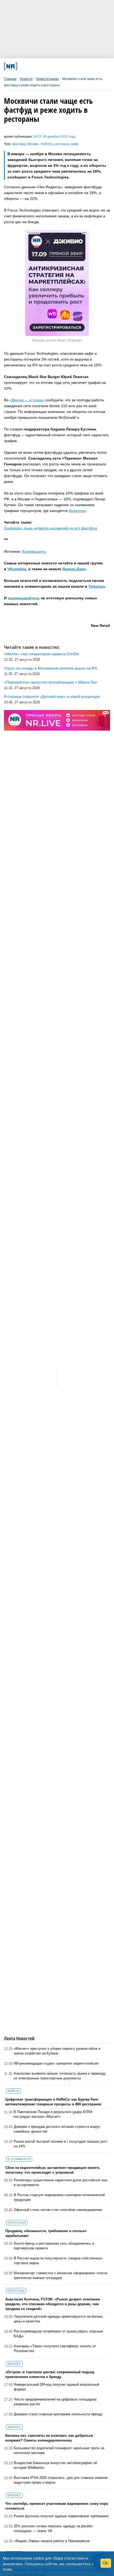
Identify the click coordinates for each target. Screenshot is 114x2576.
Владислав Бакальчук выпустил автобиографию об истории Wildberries (55, 2465)
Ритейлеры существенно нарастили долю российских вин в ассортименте (61, 2182)
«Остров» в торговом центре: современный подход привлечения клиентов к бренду (50, 2374)
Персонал (17, 2223)
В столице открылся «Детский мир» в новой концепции (52, 696)
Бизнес (14, 2364)
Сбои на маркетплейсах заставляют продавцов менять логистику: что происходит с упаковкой (53, 2170)
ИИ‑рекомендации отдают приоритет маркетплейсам (56, 2063)
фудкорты (77, 511)
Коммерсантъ (34, 551)
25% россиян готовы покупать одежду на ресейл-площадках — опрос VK (54, 2528)
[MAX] (44, 66)
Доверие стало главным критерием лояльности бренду (58, 2414)
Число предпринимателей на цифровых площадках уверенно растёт (55, 2402)
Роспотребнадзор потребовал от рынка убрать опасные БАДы (58, 2334)
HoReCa (47, 144)
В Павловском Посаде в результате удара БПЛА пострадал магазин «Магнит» (53, 2114)
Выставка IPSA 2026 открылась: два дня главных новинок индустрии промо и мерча (61, 2480)
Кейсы (14, 2091)
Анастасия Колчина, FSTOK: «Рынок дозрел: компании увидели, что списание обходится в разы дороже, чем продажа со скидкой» (53, 2304)
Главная (10, 79)
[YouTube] (65, 66)
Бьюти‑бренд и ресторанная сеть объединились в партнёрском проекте (54, 2246)
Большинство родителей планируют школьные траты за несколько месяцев (59, 2450)
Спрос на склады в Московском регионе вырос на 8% (51, 668)
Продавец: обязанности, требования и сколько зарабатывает (46, 2233)
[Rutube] (75, 66)
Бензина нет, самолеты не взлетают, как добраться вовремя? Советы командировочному (49, 2438)
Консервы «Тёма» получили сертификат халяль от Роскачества (55, 2348)
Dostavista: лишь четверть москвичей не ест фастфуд (51, 528)
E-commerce (19, 2159)
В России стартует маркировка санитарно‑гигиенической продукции (59, 2197)
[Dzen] (54, 66)
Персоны (16, 2291)
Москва (33, 144)
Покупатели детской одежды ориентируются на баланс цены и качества (58, 2319)
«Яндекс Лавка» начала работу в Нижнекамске (52, 2541)
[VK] (34, 66)
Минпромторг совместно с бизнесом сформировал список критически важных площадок (61, 2275)
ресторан (62, 144)
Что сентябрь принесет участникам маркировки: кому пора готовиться (57, 2506)
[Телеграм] (24, 66)
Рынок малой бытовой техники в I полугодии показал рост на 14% (61, 2144)
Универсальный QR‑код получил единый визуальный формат (56, 2387)
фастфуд (19, 144)
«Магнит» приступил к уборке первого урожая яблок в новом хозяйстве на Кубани (57, 2051)
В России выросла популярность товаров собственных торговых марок (58, 2261)
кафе (75, 144)
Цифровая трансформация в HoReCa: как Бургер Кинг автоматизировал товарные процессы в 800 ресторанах (53, 2102)
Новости (26, 79)
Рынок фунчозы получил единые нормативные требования (61, 2516)
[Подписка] (85, 66)
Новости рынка (47, 79)
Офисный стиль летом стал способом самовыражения (58, 2210)
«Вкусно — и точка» (27, 400)
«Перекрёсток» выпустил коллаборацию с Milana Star (51, 682)
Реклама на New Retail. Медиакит (57, 340)
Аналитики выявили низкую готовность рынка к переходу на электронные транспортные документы (60, 2076)
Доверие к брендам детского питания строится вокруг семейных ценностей (57, 2129)
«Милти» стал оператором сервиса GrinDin (42, 654)
